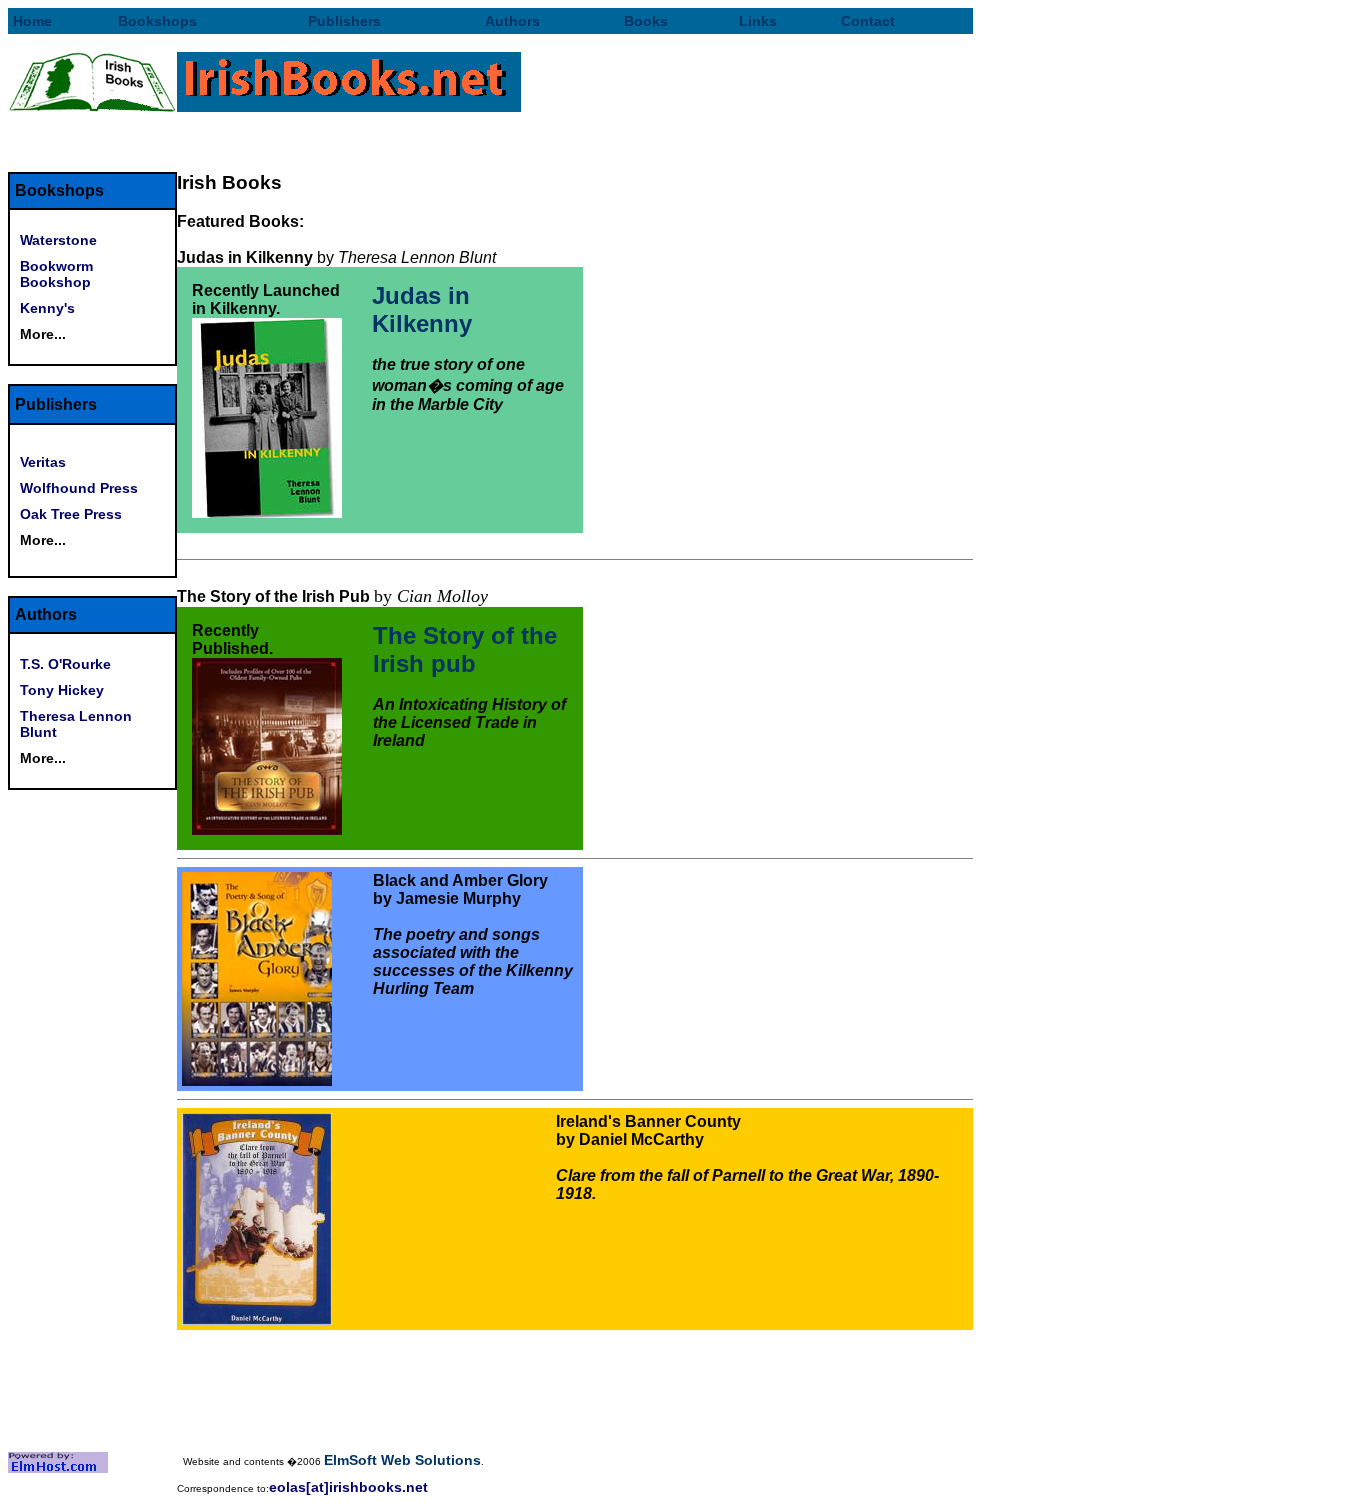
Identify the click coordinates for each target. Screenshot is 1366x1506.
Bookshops (157, 21)
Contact (868, 21)
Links (758, 21)
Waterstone (58, 240)
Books (646, 21)
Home (32, 21)
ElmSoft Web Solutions (402, 1460)
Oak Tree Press (71, 514)
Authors (512, 21)
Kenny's (47, 308)
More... (43, 334)
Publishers (344, 21)
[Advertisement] (575, 142)
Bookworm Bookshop (56, 274)
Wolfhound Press (79, 488)
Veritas (43, 462)
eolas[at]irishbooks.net (348, 1487)
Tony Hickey (62, 690)
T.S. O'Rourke (65, 664)
